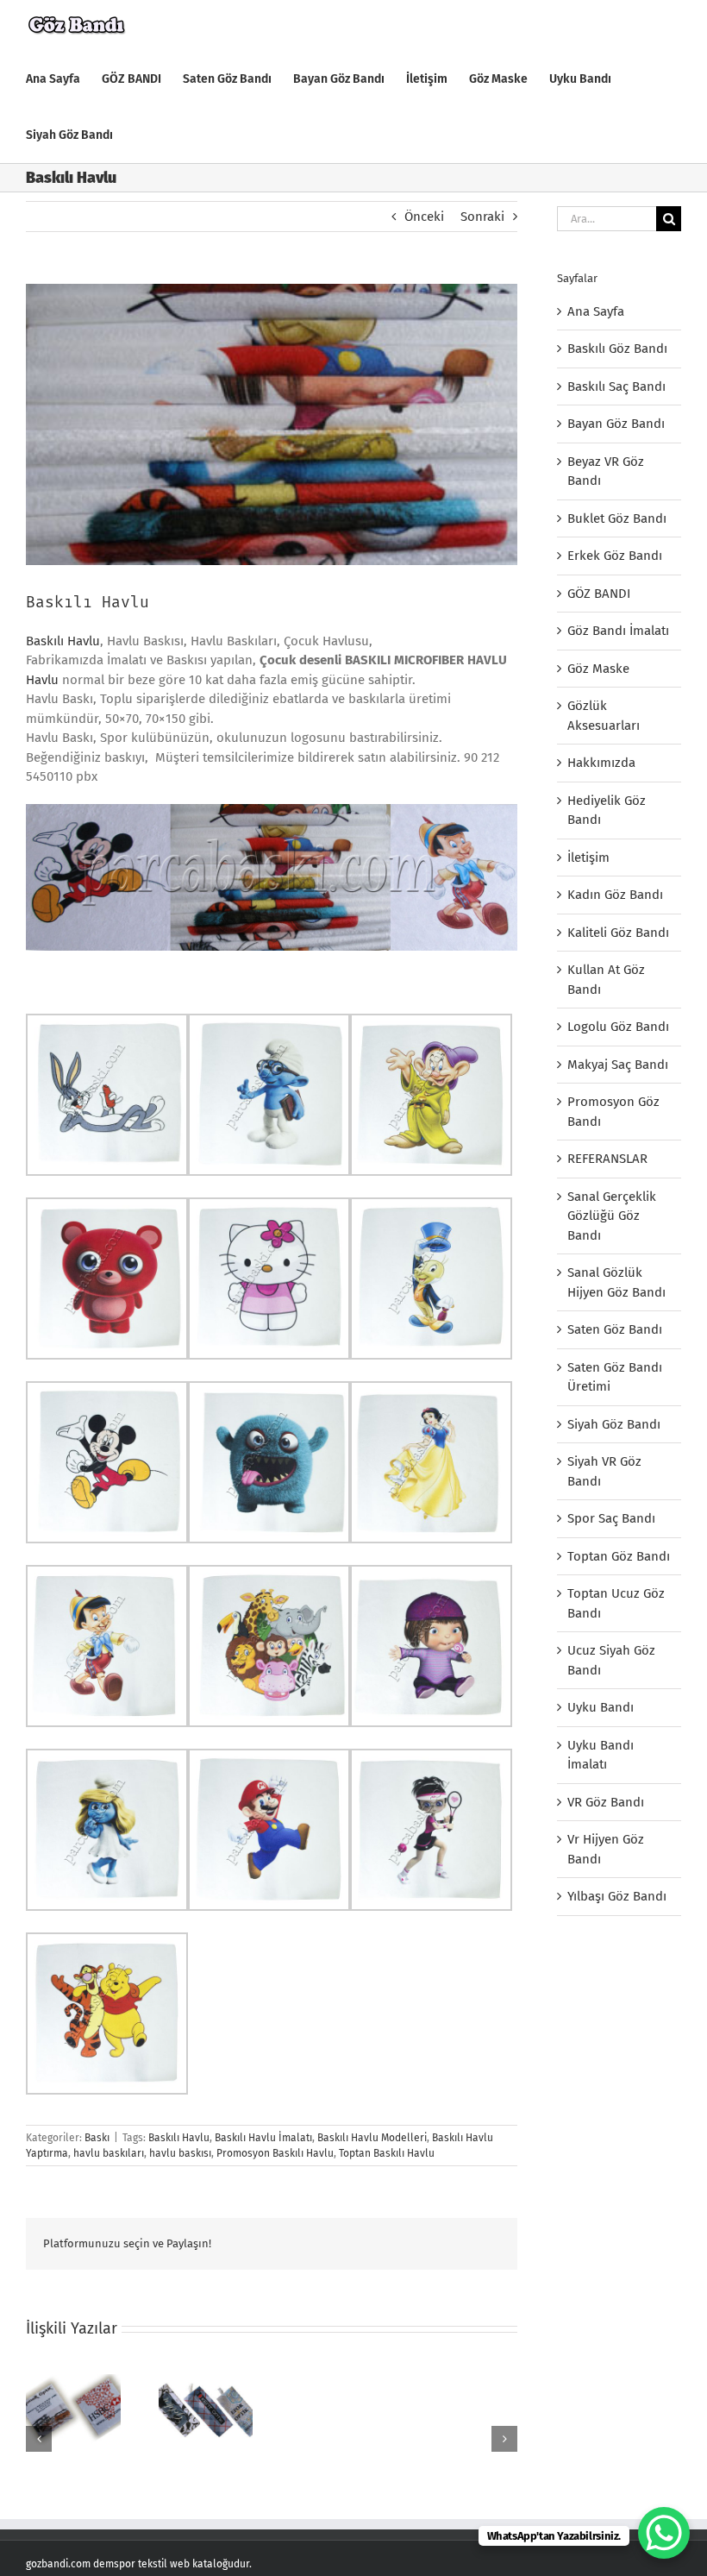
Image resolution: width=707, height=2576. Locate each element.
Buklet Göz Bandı (617, 518)
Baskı (97, 2138)
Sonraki (482, 217)
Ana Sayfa (596, 311)
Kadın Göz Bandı (615, 895)
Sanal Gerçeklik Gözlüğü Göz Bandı (612, 1216)
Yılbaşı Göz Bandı (617, 1896)
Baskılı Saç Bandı (616, 386)
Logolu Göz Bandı (618, 1027)
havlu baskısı (180, 2153)
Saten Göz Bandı (615, 1329)
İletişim (588, 858)
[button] (39, 2439)
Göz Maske (598, 669)
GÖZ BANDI (599, 594)
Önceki (424, 217)
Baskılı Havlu (63, 641)
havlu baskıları (109, 2153)
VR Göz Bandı (606, 1802)
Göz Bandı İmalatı (618, 631)
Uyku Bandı (601, 1707)
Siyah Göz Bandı (614, 1424)
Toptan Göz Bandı (619, 1556)
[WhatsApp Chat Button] (664, 2533)
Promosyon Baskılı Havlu (275, 2153)
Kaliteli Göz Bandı (618, 933)
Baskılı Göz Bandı (617, 349)
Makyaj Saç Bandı (618, 1065)
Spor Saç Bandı (611, 1518)
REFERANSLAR (607, 1159)
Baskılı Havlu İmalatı (263, 2138)
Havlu (42, 680)
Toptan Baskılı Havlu (387, 2153)
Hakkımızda (601, 763)
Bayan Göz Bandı (616, 424)
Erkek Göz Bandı (615, 556)
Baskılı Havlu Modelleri (372, 2138)
